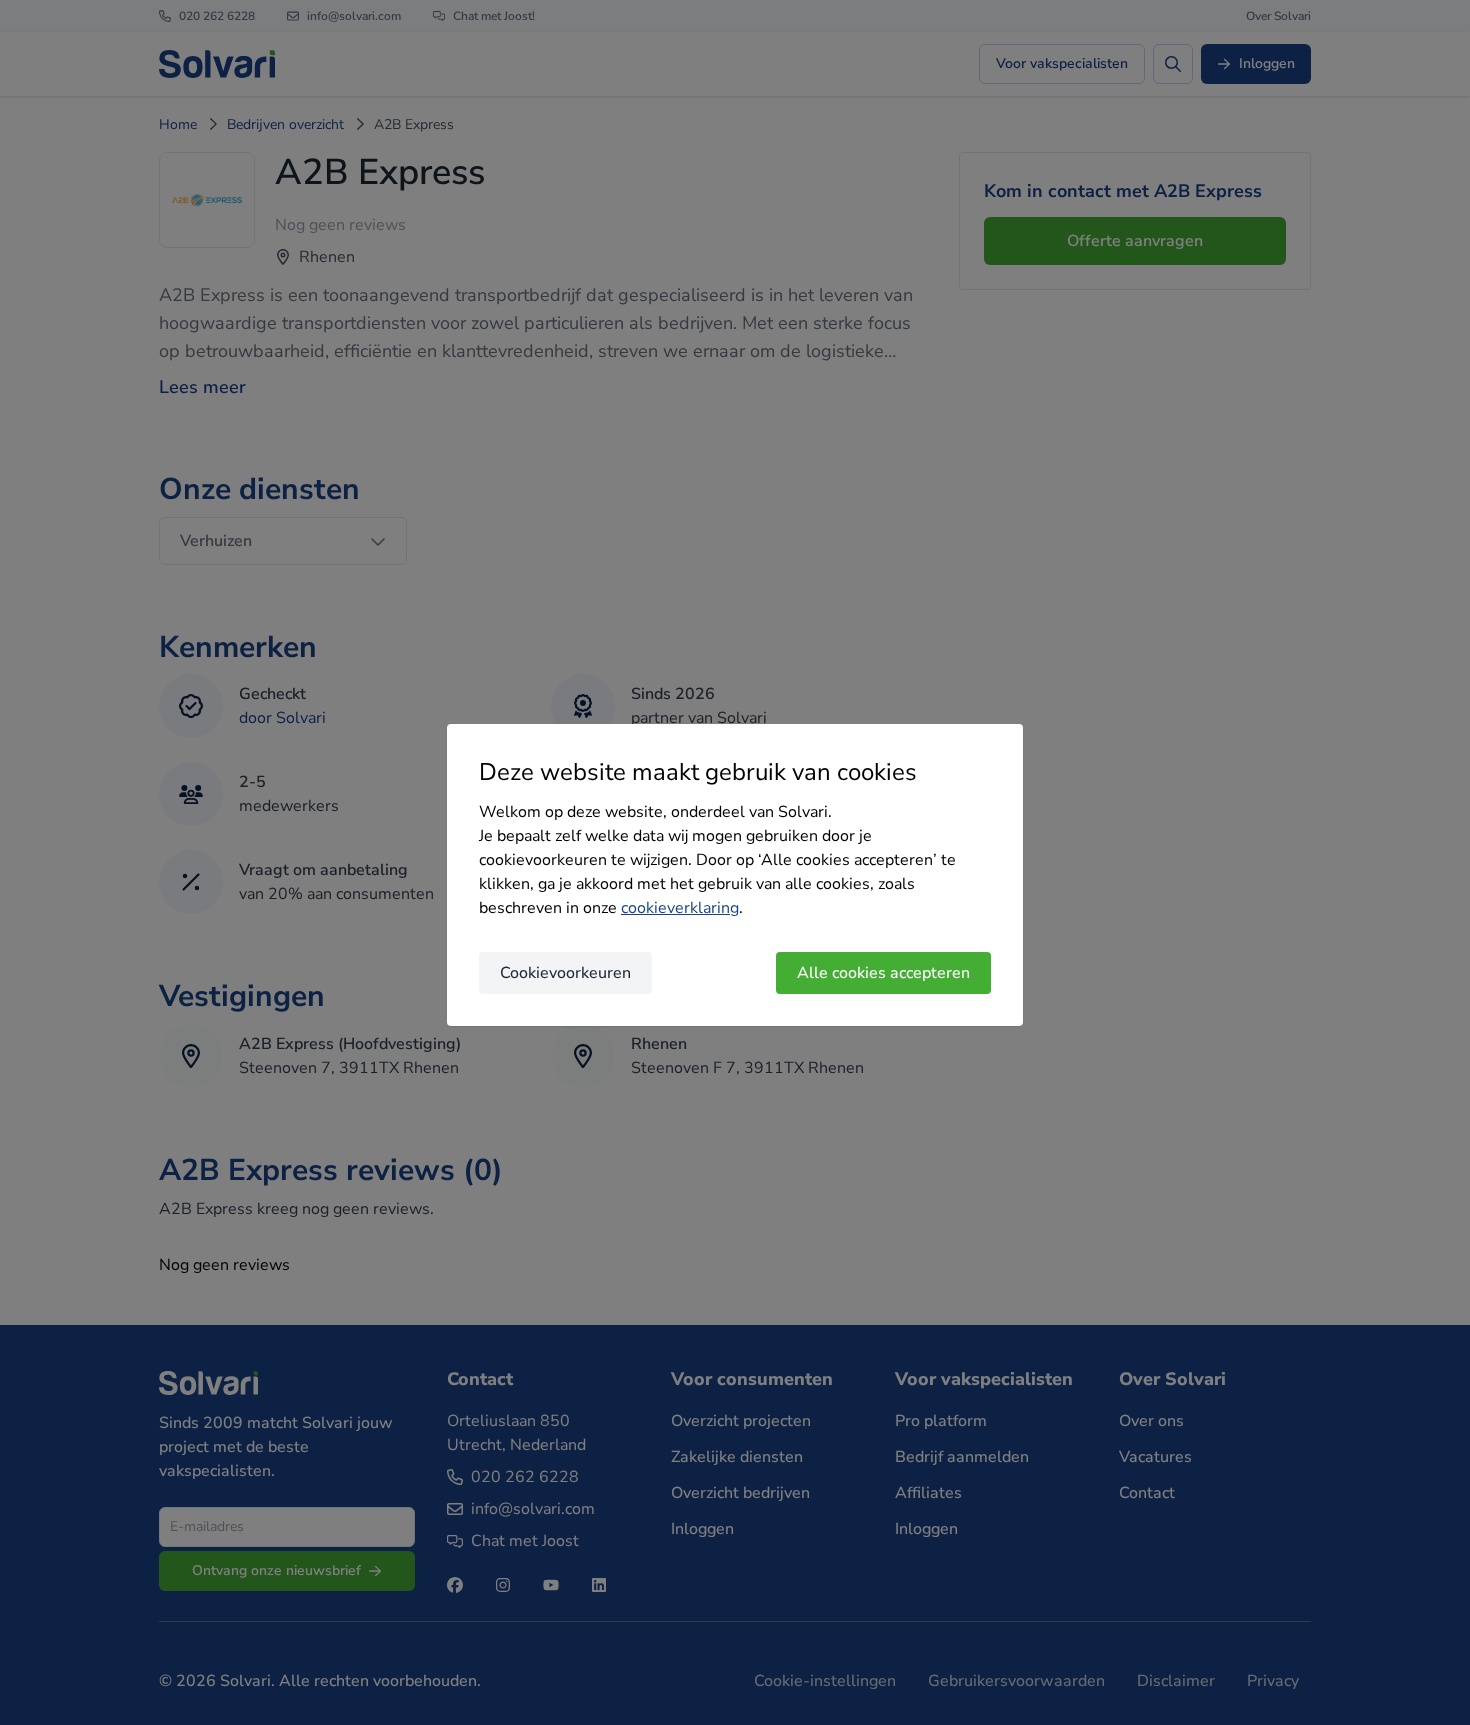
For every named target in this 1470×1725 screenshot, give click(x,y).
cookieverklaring (680, 908)
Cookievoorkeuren (565, 973)
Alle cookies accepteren (883, 973)
